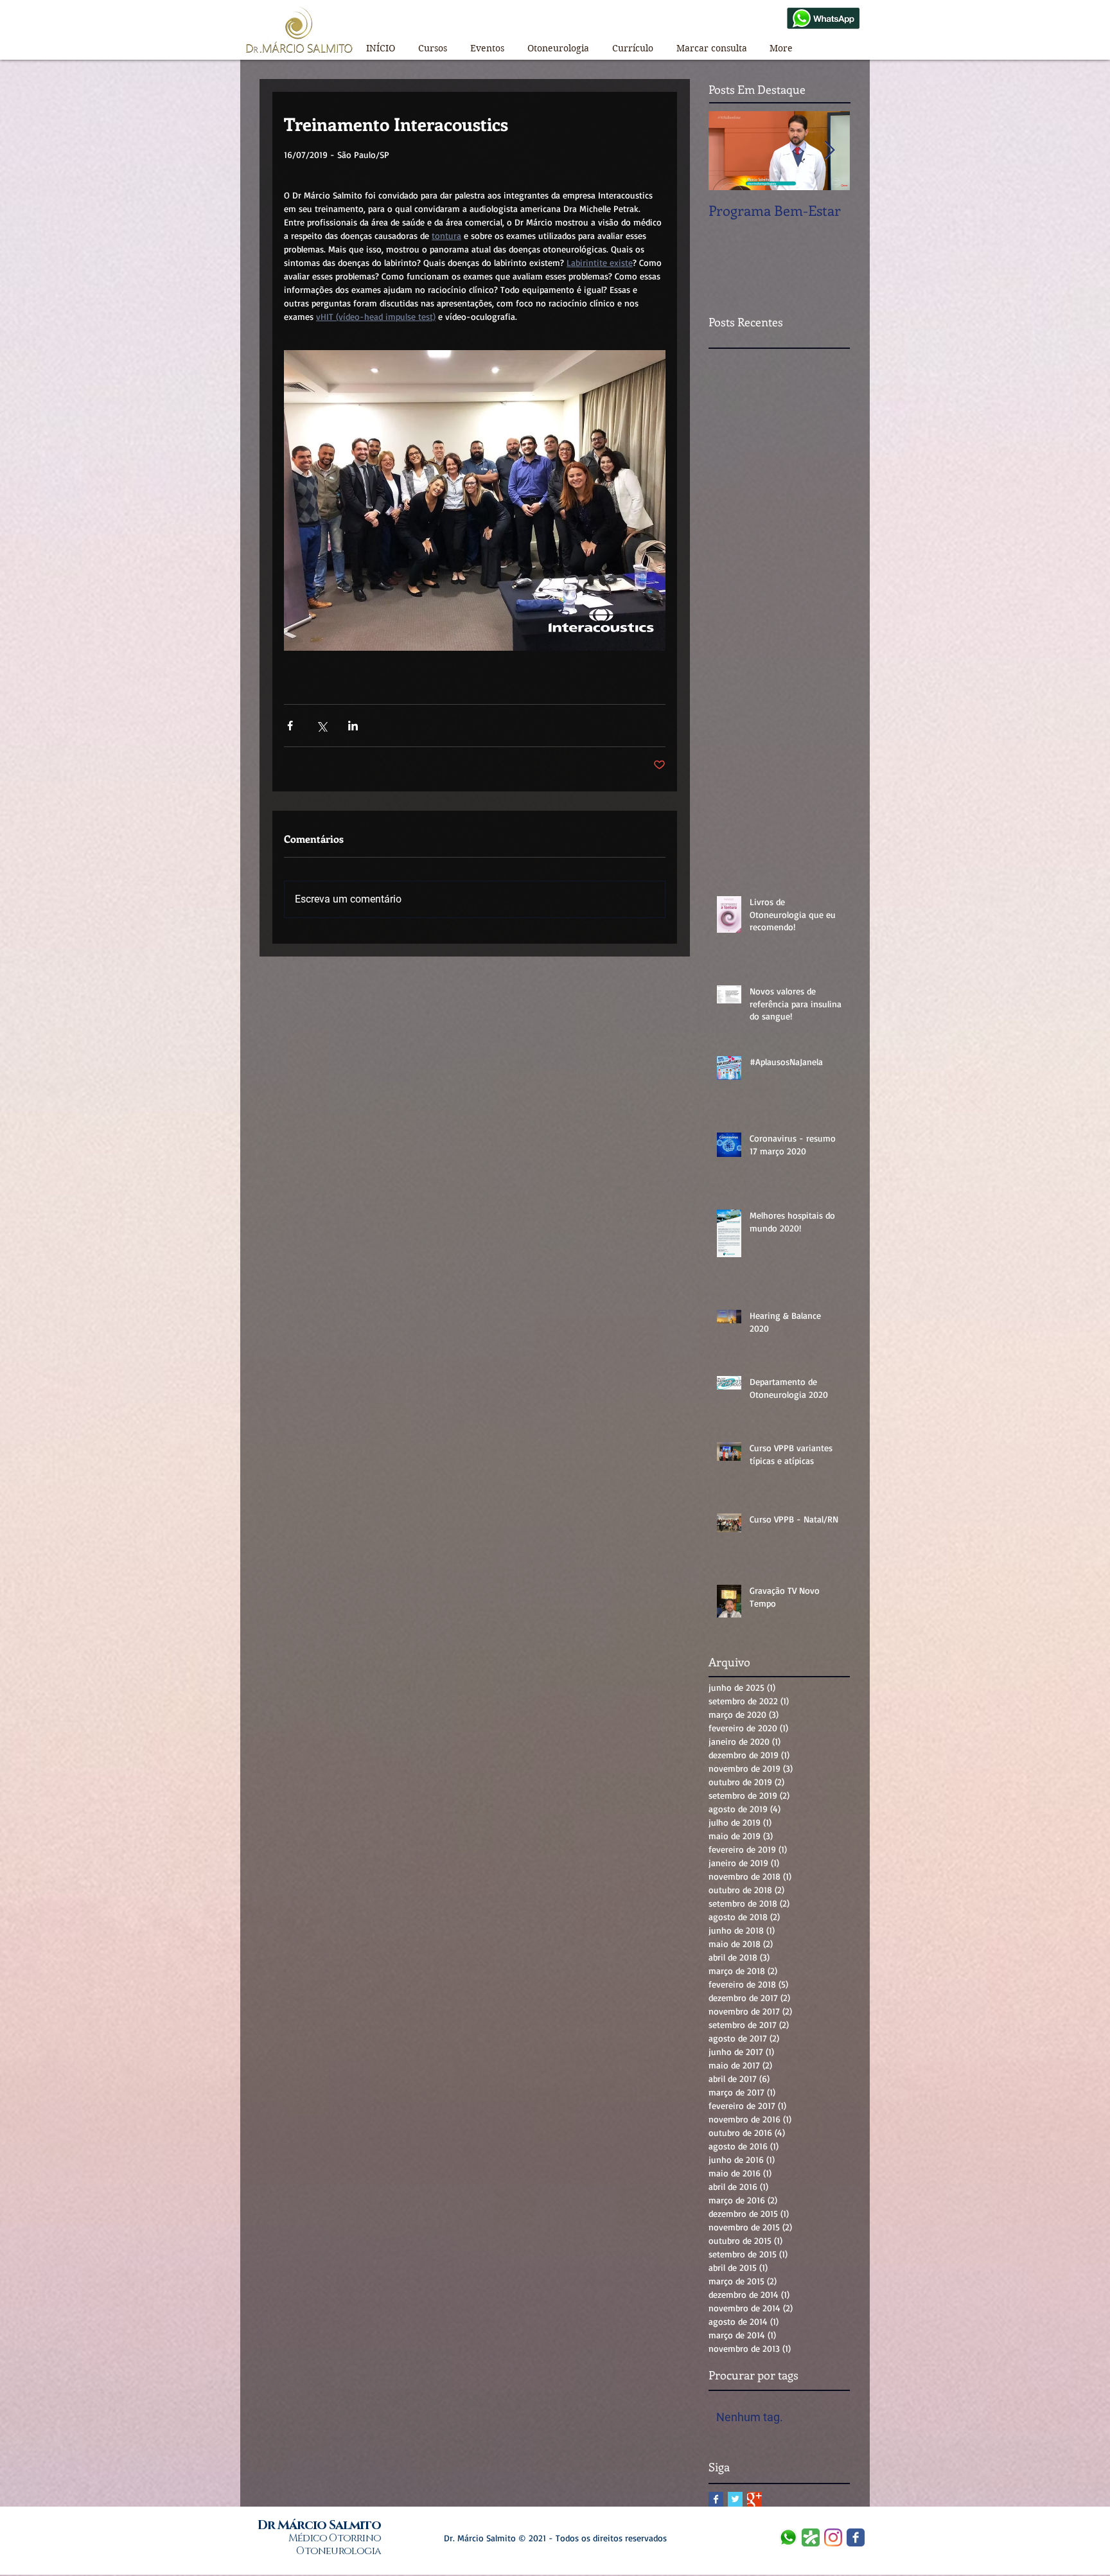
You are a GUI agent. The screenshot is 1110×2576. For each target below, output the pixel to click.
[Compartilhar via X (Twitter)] (322, 726)
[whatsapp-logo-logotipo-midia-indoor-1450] (788, 2537)
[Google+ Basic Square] (754, 2499)
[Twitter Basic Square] (735, 2499)
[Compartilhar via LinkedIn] (353, 726)
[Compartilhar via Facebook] (290, 726)
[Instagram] (833, 2537)
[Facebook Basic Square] (716, 2499)
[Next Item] (829, 151)
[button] (433, 43)
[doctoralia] (811, 2537)
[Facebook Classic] (856, 2537)
